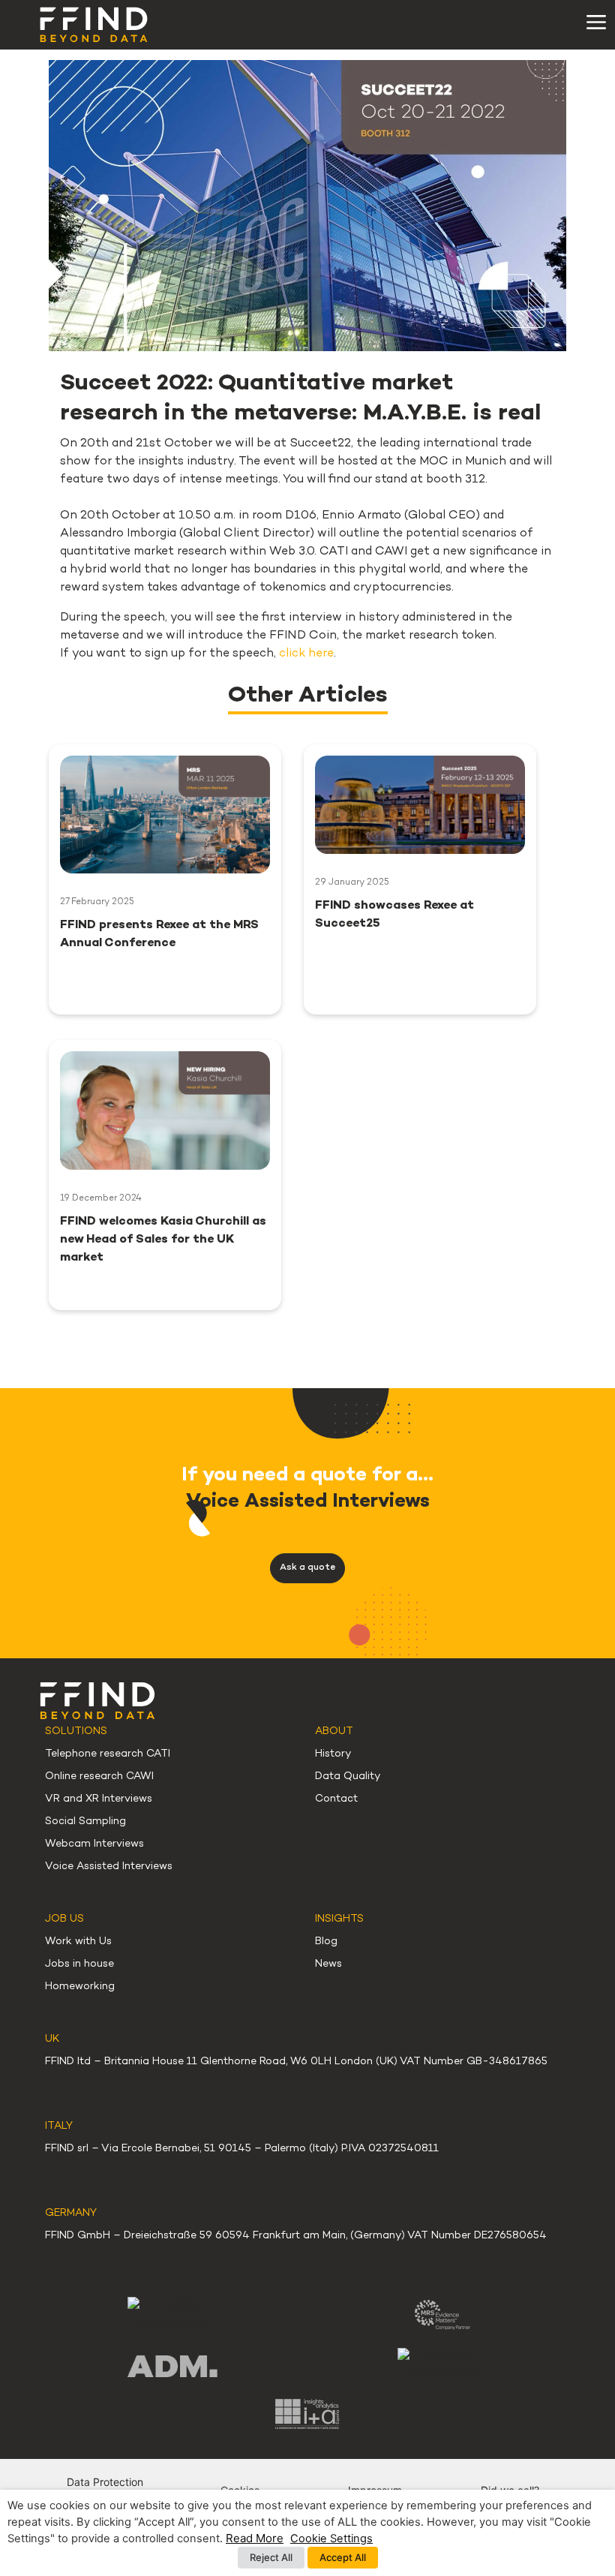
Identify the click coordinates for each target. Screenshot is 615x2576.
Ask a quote (307, 1568)
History (333, 1754)
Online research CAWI (99, 1776)
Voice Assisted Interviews (109, 1867)
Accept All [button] (343, 2557)
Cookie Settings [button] (331, 2538)
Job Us (64, 1919)
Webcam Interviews (94, 1844)
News (328, 1964)
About (334, 1731)
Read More (255, 2538)
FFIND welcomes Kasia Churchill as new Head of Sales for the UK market (163, 1240)
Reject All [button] (271, 2557)
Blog (326, 1942)
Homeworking (80, 1987)
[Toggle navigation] (596, 23)
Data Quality (348, 1776)
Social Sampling (85, 1822)
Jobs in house (79, 1964)
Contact (336, 1799)
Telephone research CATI (108, 1754)
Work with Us (78, 1942)
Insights (339, 1919)
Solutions (76, 1731)
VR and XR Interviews (99, 1799)
